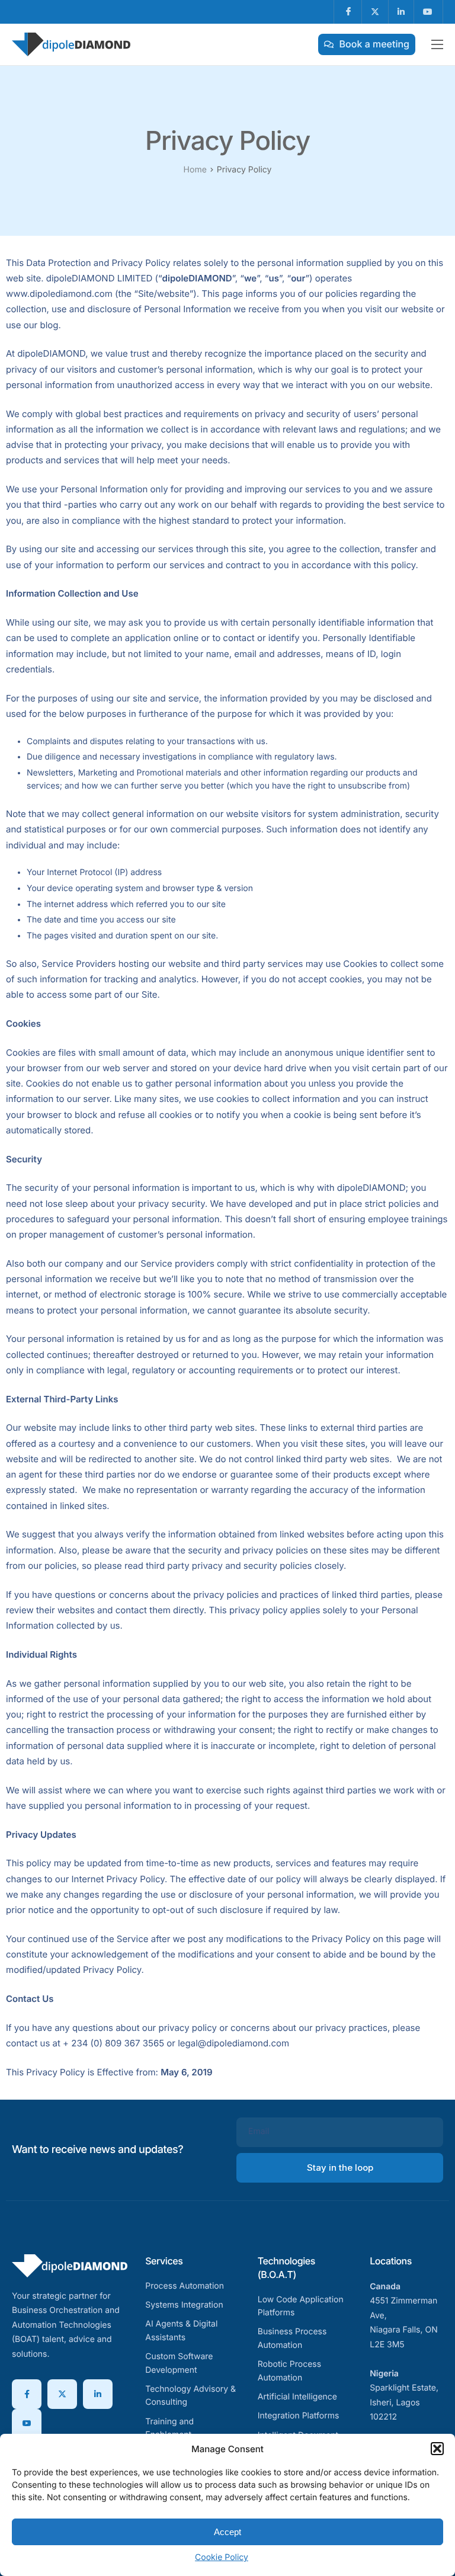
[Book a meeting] (367, 44)
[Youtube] (27, 2424)
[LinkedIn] (98, 2394)
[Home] (71, 44)
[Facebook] (27, 2394)
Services (164, 2261)
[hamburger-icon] (437, 44)
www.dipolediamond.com (59, 294)
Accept (227, 2532)
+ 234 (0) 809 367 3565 (113, 2043)
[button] (437, 2449)
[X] (62, 2394)
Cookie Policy (222, 2557)
